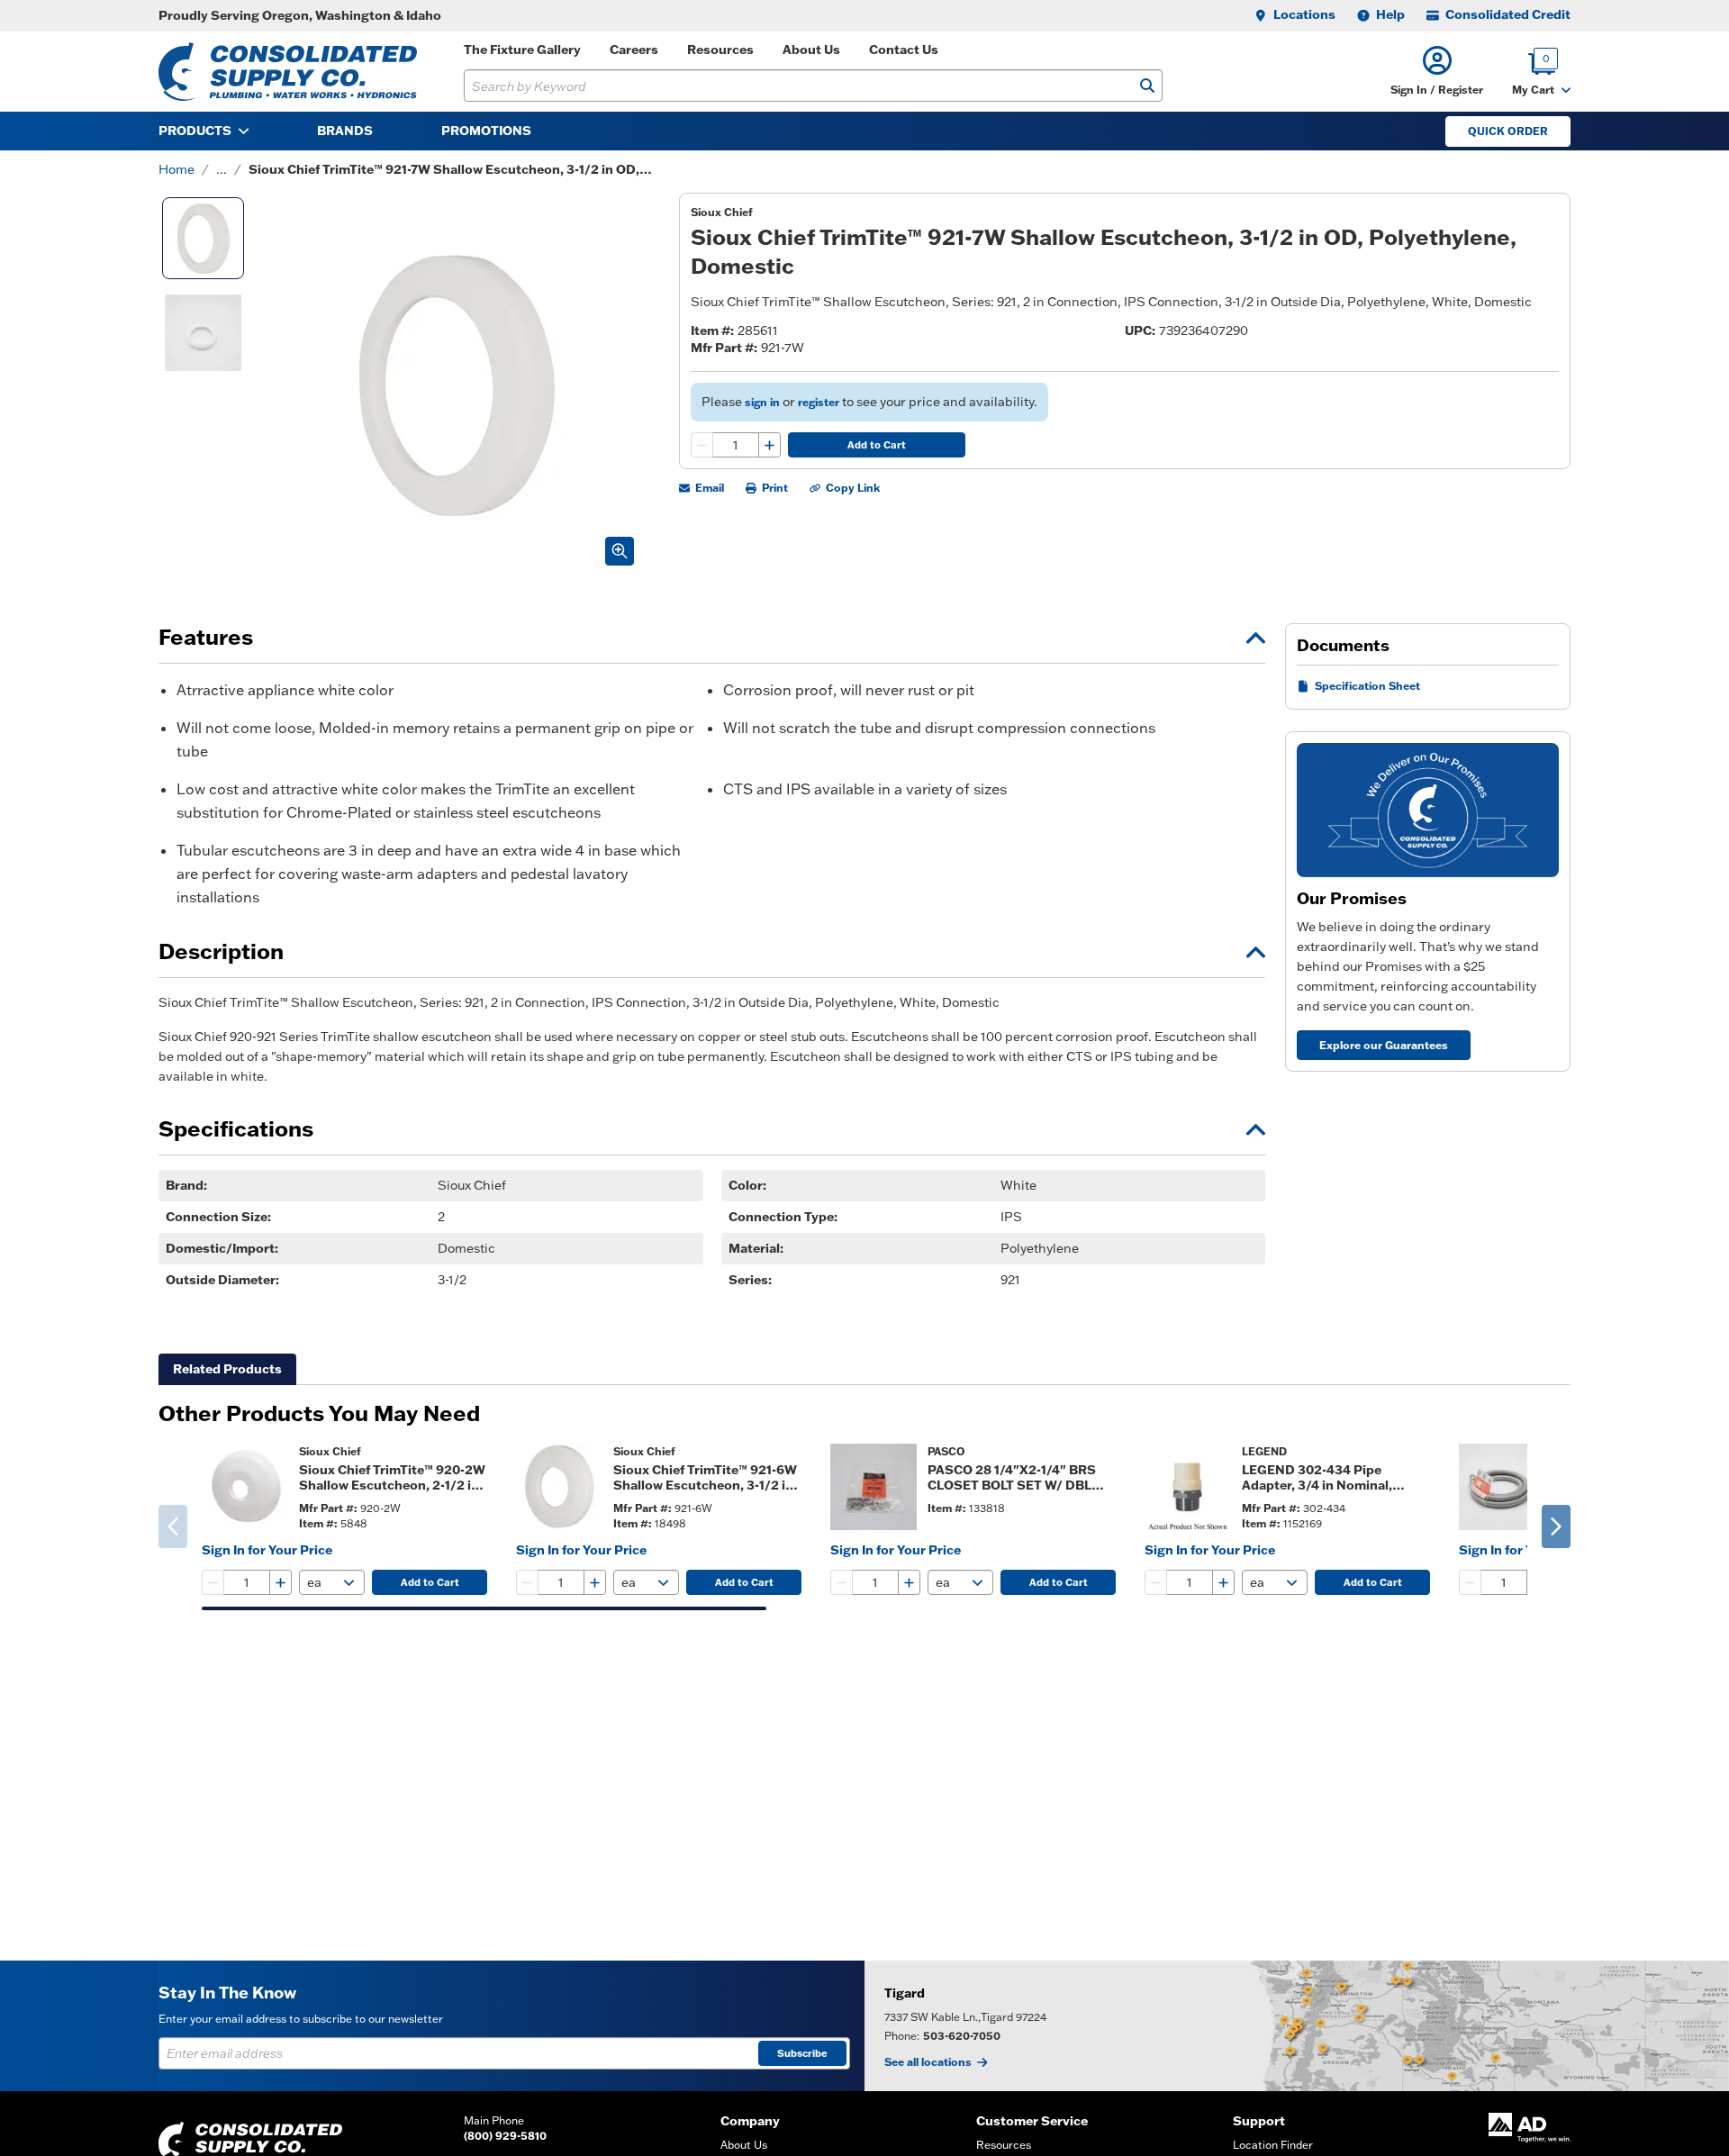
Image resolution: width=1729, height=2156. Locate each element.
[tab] (227, 1369)
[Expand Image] (620, 551)
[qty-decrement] (702, 445)
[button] (1437, 72)
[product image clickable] (245, 1487)
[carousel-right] (1556, 1526)
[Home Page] (288, 72)
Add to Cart (877, 445)
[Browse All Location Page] (1297, 2026)
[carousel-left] (173, 1526)
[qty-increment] (769, 445)
